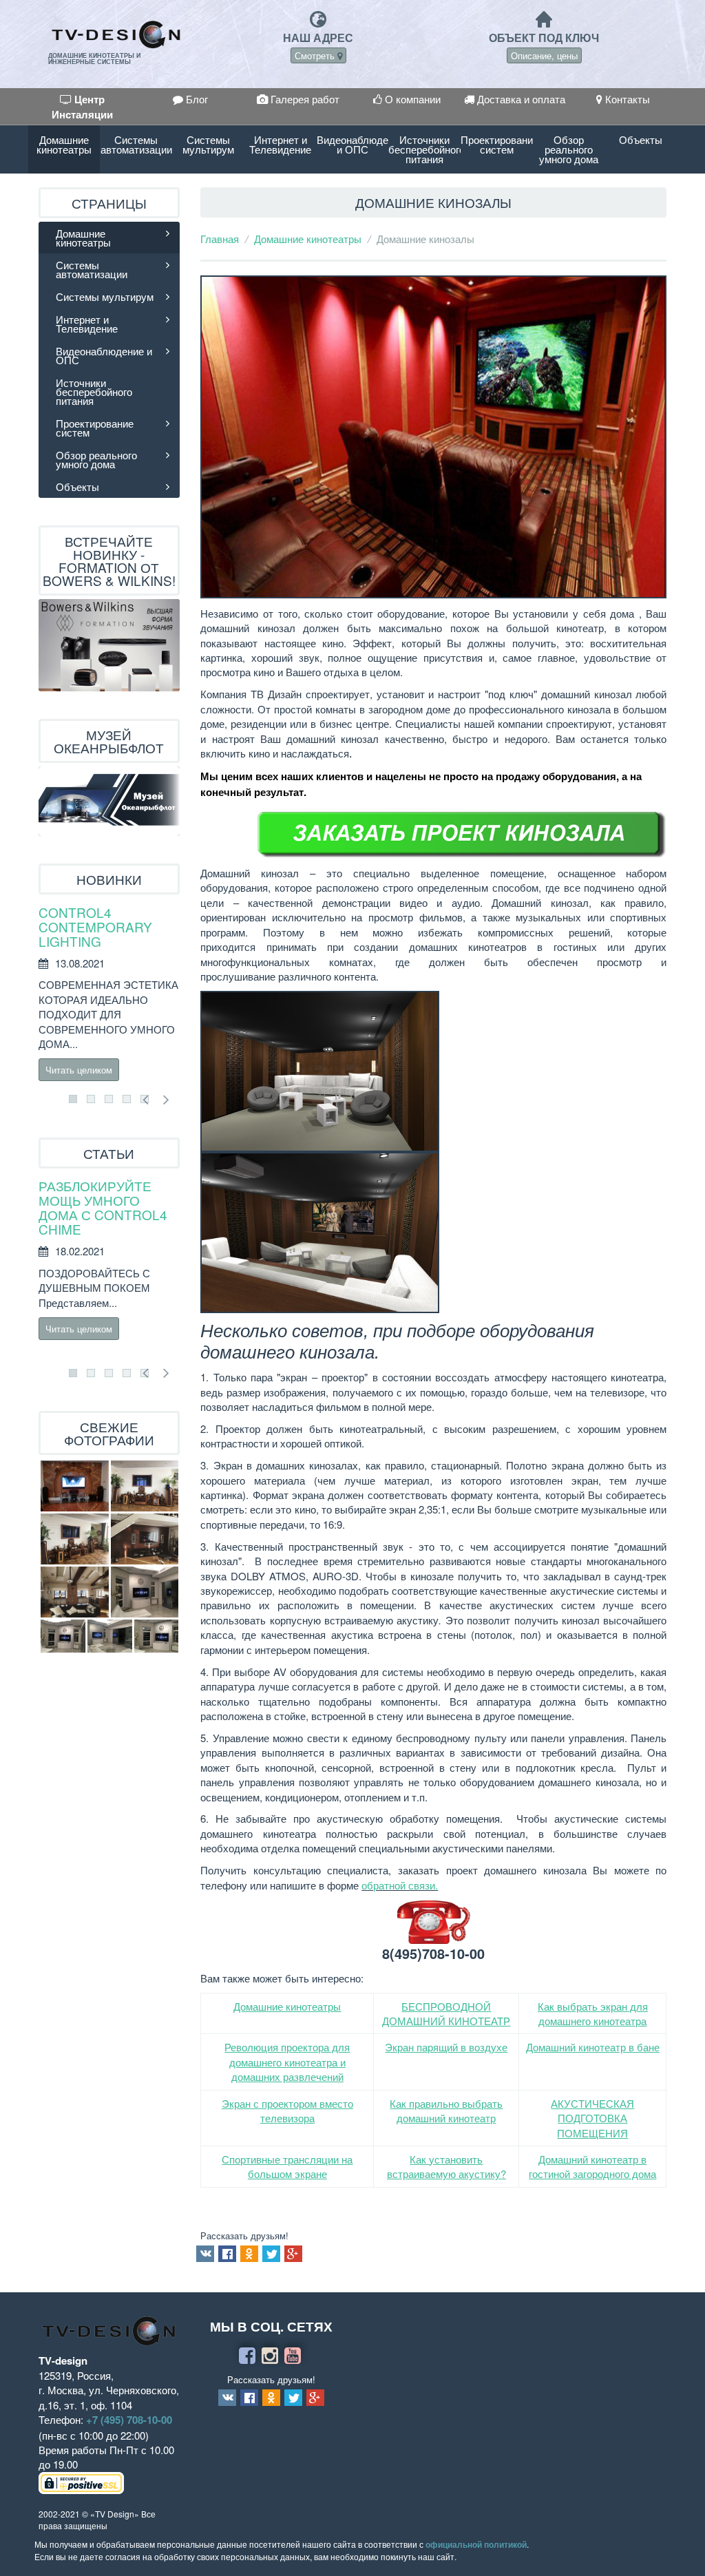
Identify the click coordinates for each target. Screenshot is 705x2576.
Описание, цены (544, 55)
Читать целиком (79, 1070)
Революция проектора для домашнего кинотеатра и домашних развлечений (287, 2062)
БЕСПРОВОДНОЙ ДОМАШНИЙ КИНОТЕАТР (446, 2013)
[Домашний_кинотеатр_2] (75, 1592)
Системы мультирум (208, 144)
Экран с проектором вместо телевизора (287, 2111)
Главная (220, 239)
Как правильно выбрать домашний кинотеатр (446, 2111)
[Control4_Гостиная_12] (156, 1636)
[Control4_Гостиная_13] (63, 1636)
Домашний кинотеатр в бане (593, 2047)
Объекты (641, 139)
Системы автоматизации (136, 144)
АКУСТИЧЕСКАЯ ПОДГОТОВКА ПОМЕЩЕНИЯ (592, 2118)
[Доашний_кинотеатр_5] (75, 1486)
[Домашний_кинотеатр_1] (145, 1539)
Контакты (626, 99)
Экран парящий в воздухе (446, 2047)
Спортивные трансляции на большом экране (287, 2166)
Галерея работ (304, 99)
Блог (196, 99)
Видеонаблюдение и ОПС (353, 144)
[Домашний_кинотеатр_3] (145, 1486)
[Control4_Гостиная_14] (145, 1592)
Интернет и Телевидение (280, 144)
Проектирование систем (497, 144)
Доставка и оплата (520, 99)
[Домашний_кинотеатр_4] (75, 1539)
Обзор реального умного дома (569, 149)
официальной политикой (476, 2544)
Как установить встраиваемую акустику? (446, 2166)
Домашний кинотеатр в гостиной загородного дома (592, 2166)
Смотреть (316, 55)
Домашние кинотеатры (64, 144)
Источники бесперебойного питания (424, 149)
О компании (411, 99)
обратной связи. (400, 1885)
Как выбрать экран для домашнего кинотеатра (593, 2013)
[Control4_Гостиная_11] (110, 1636)
